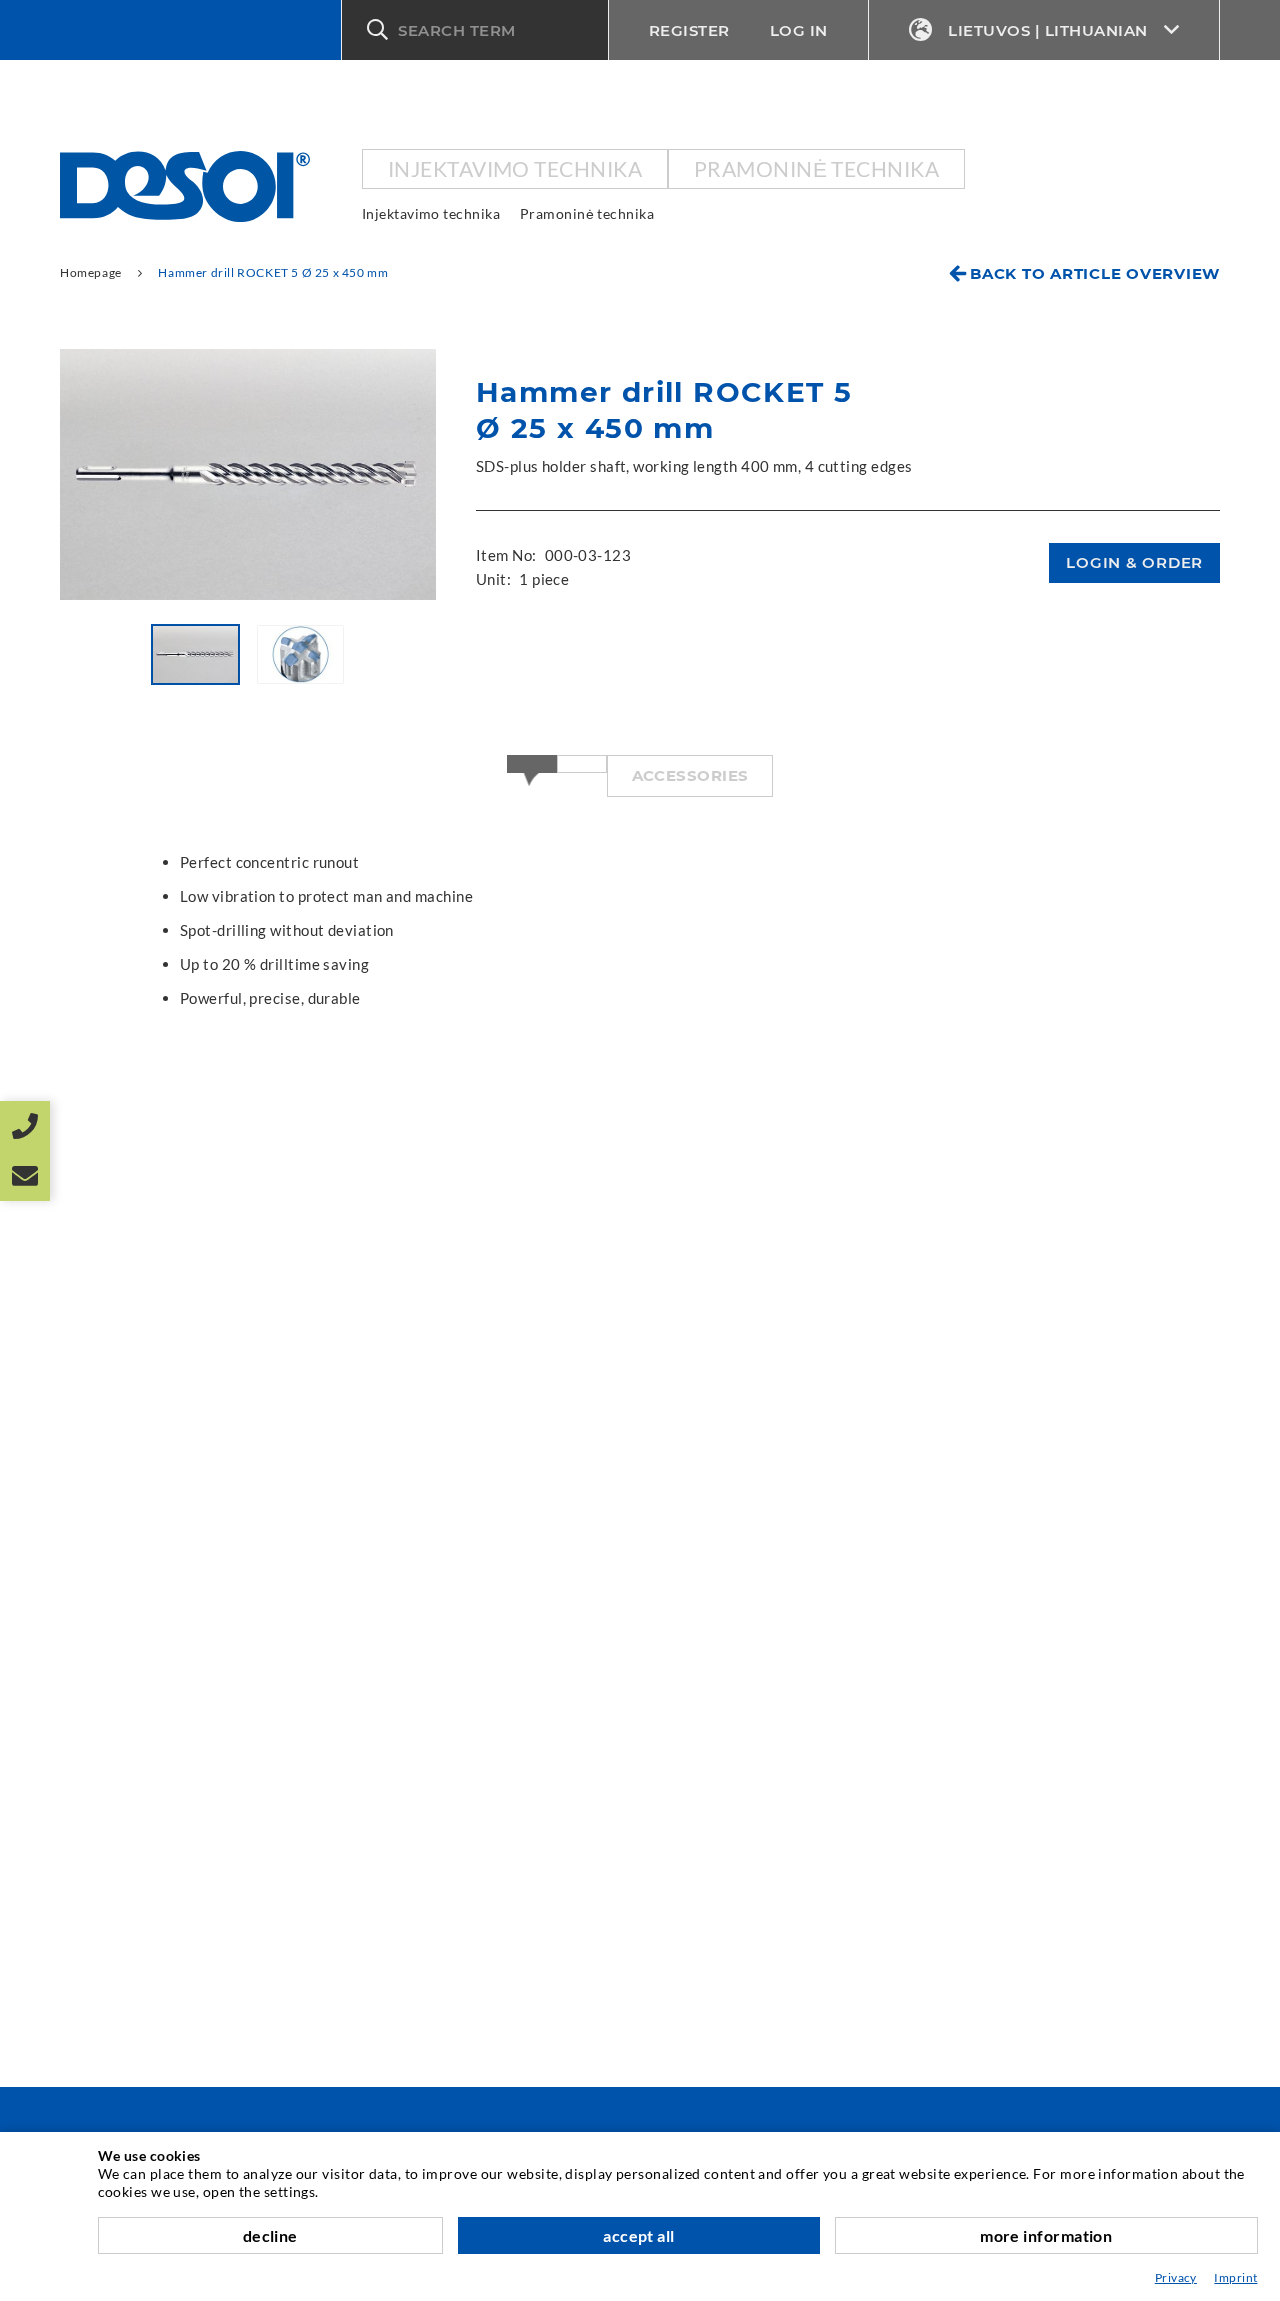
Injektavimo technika (515, 168)
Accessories (690, 775)
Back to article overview (1095, 273)
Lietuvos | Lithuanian (1048, 30)
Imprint (1235, 2277)
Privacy (1176, 2277)
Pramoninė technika (816, 168)
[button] (475, 30)
